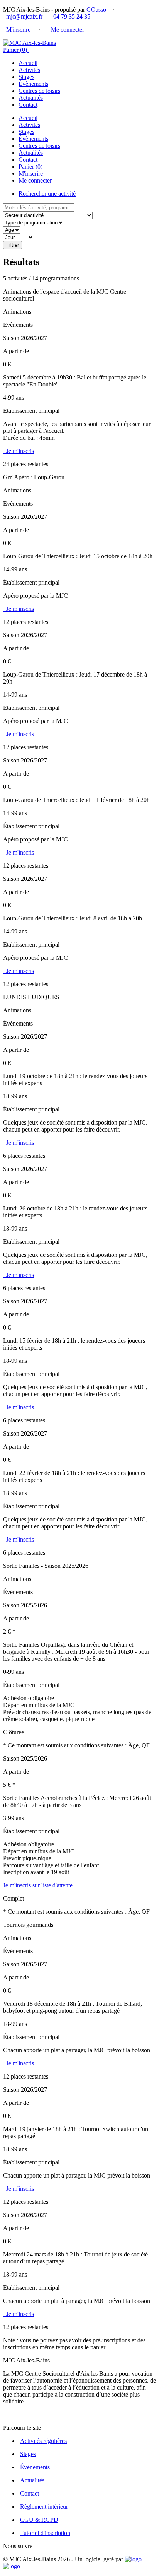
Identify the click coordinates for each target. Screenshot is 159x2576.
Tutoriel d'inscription (45, 2533)
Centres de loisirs (39, 91)
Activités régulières (43, 2441)
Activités (29, 70)
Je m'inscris (19, 451)
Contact (28, 105)
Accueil (28, 63)
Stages (26, 77)
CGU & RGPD (39, 2520)
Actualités (31, 98)
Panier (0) (16, 50)
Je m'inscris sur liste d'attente (38, 1885)
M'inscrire (18, 30)
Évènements (33, 84)
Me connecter (66, 30)
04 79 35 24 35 (72, 16)
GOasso (96, 9)
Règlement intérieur (44, 2507)
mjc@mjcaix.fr (24, 16)
